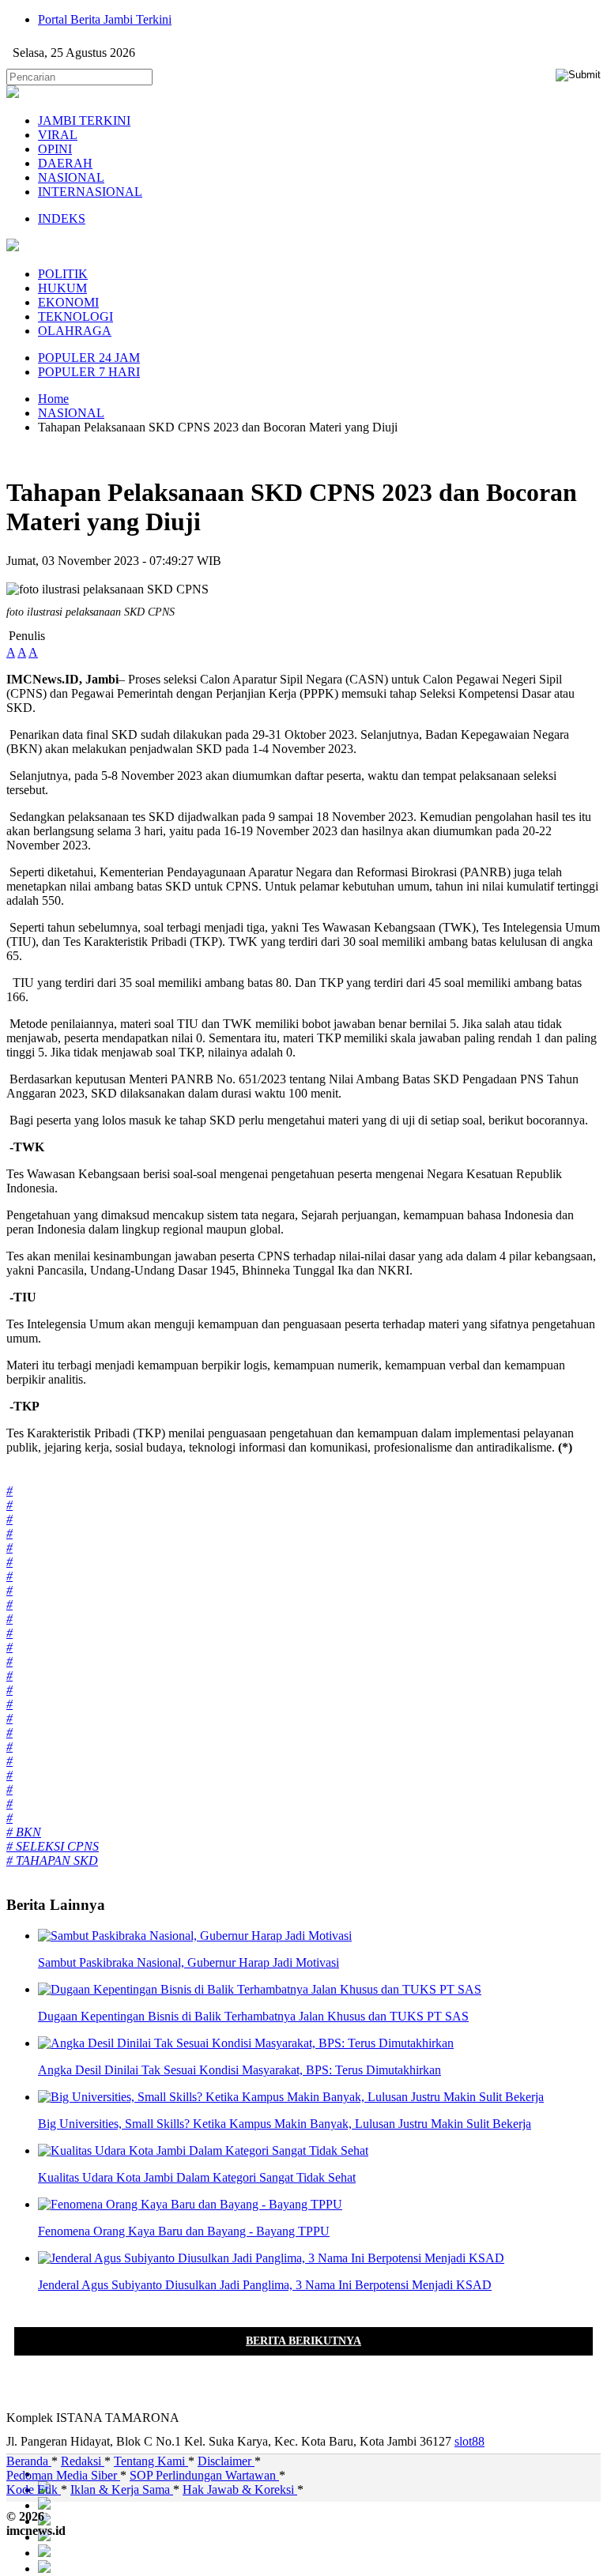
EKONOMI (68, 302)
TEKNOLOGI (75, 316)
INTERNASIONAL (90, 192)
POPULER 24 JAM (89, 358)
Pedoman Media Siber (63, 2475)
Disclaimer (226, 2461)
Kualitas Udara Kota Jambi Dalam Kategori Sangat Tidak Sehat (197, 2177)
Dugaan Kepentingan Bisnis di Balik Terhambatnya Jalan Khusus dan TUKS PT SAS (253, 2016)
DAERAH (65, 163)
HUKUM (62, 288)
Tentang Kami (151, 2461)
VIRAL (58, 135)
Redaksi (83, 2461)
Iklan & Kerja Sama (122, 2489)
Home (53, 399)
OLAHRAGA (75, 331)
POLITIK (63, 274)
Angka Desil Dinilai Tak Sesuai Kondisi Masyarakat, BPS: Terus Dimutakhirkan (239, 2070)
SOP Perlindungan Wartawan (204, 2475)
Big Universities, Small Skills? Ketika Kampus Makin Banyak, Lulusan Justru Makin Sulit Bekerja (285, 2124)
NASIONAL (71, 177)
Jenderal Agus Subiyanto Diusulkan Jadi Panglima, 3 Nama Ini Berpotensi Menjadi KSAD (265, 2285)
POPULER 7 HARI (89, 372)
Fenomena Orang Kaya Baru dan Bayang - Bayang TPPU (184, 2231)
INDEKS (62, 218)
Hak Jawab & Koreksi (240, 2489)
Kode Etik (34, 2489)
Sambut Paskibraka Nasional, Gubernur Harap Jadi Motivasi (189, 1962)
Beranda (29, 2461)
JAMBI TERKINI (84, 121)
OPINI (55, 149)
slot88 (469, 2441)
